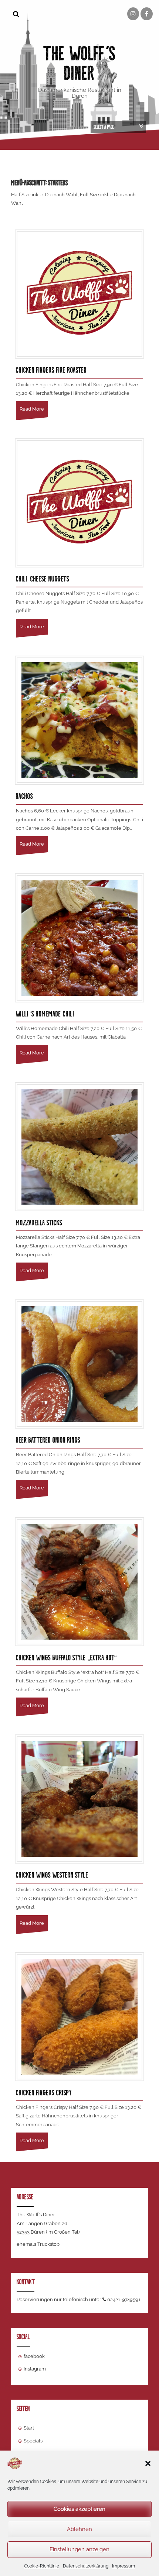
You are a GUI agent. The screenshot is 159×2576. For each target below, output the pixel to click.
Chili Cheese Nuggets (43, 579)
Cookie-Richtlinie (42, 2566)
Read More (32, 409)
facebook (34, 2356)
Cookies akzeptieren (79, 2509)
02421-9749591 (124, 2299)
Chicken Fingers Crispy (44, 2093)
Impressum (124, 2566)
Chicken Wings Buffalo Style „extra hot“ (66, 1658)
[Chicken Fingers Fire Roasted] (79, 293)
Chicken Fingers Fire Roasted (51, 370)
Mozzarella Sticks (39, 1223)
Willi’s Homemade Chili (46, 1014)
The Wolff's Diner (80, 63)
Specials (33, 2441)
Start (29, 2428)
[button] (148, 2463)
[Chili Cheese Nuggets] (79, 502)
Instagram (35, 2369)
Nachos (25, 796)
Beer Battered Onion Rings (48, 1440)
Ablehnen (79, 2529)
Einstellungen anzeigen (79, 2549)
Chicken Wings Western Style (52, 1875)
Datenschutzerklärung (86, 2566)
